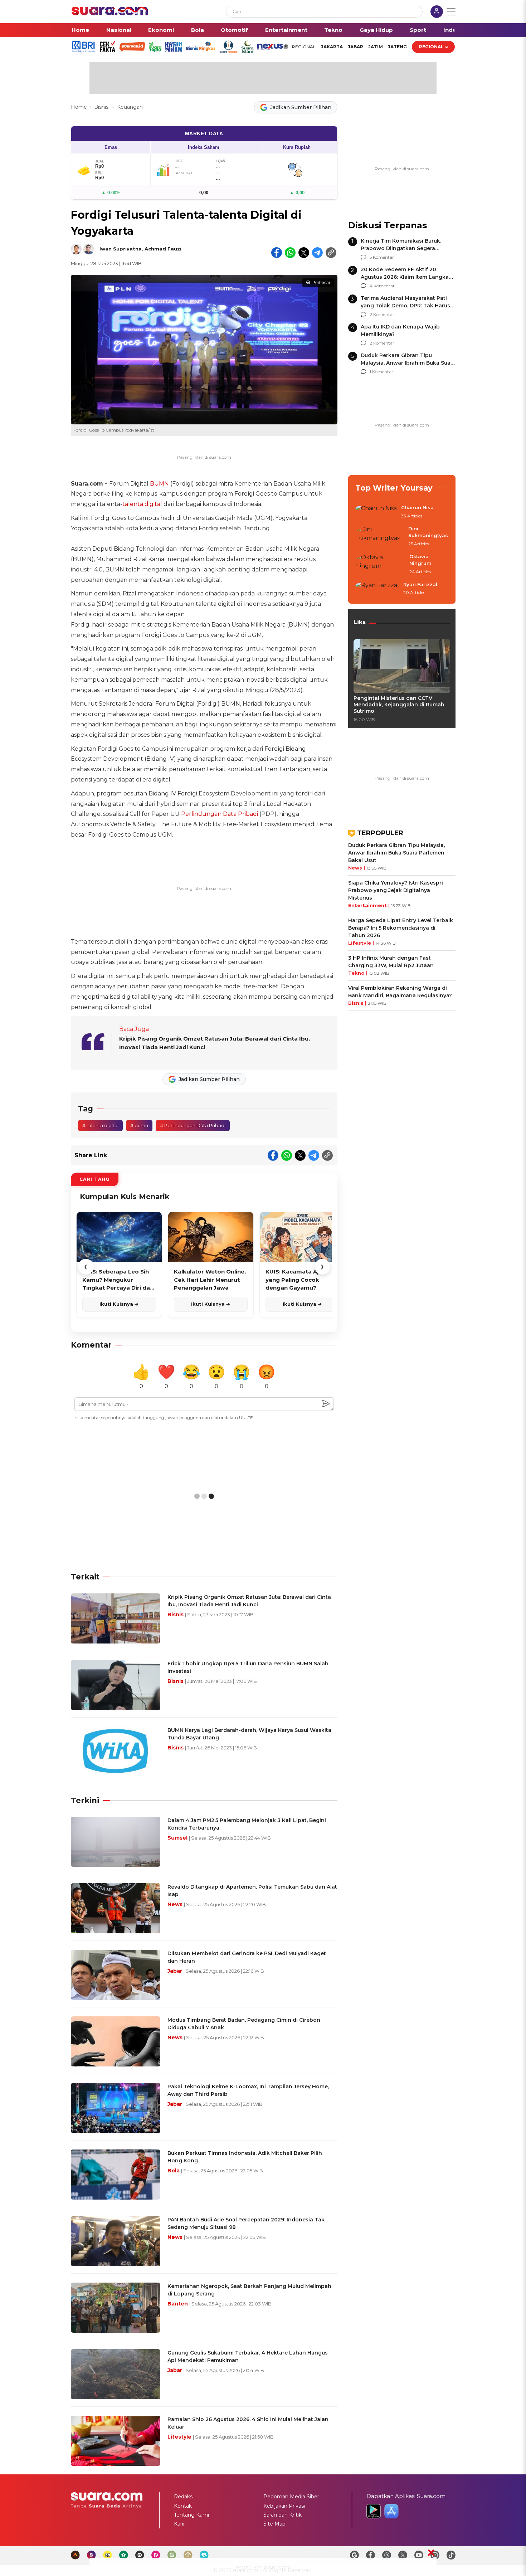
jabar (355, 47)
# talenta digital (100, 1125)
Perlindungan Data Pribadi (220, 814)
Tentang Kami (191, 2515)
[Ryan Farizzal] (377, 589)
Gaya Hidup (376, 30)
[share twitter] (304, 253)
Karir (179, 2524)
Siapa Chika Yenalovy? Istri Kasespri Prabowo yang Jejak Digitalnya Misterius (396, 890)
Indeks (453, 30)
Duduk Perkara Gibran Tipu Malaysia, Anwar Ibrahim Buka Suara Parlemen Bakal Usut (408, 363)
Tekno (333, 30)
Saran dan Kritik (283, 2515)
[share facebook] (277, 253)
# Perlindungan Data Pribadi (193, 1125)
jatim (376, 47)
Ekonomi (161, 30)
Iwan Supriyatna (121, 249)
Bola (198, 30)
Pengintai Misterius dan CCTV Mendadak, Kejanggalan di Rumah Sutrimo (399, 705)
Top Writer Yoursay (394, 488)
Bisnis (102, 107)
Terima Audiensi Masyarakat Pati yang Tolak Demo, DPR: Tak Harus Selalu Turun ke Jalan (405, 306)
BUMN (159, 484)
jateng (397, 47)
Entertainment (286, 30)
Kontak (183, 2506)
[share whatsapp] (290, 253)
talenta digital (142, 504)
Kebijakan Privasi (284, 2506)
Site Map (274, 2524)
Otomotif (234, 30)
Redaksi (184, 2497)
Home (80, 30)
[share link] (331, 253)
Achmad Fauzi (163, 249)
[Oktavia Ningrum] (380, 564)
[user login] (437, 12)
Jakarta (332, 47)
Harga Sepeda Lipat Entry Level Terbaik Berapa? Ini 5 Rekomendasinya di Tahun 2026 (401, 928)
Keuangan (130, 107)
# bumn (139, 1125)
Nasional (119, 30)
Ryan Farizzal (420, 584)
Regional (431, 47)
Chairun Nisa (417, 507)
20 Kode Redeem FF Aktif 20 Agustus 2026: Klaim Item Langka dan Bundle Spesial (405, 277)
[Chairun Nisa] (376, 512)
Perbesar (321, 283)
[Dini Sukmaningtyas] (380, 537)
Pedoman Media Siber (291, 2497)
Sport (418, 30)
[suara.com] (110, 13)
